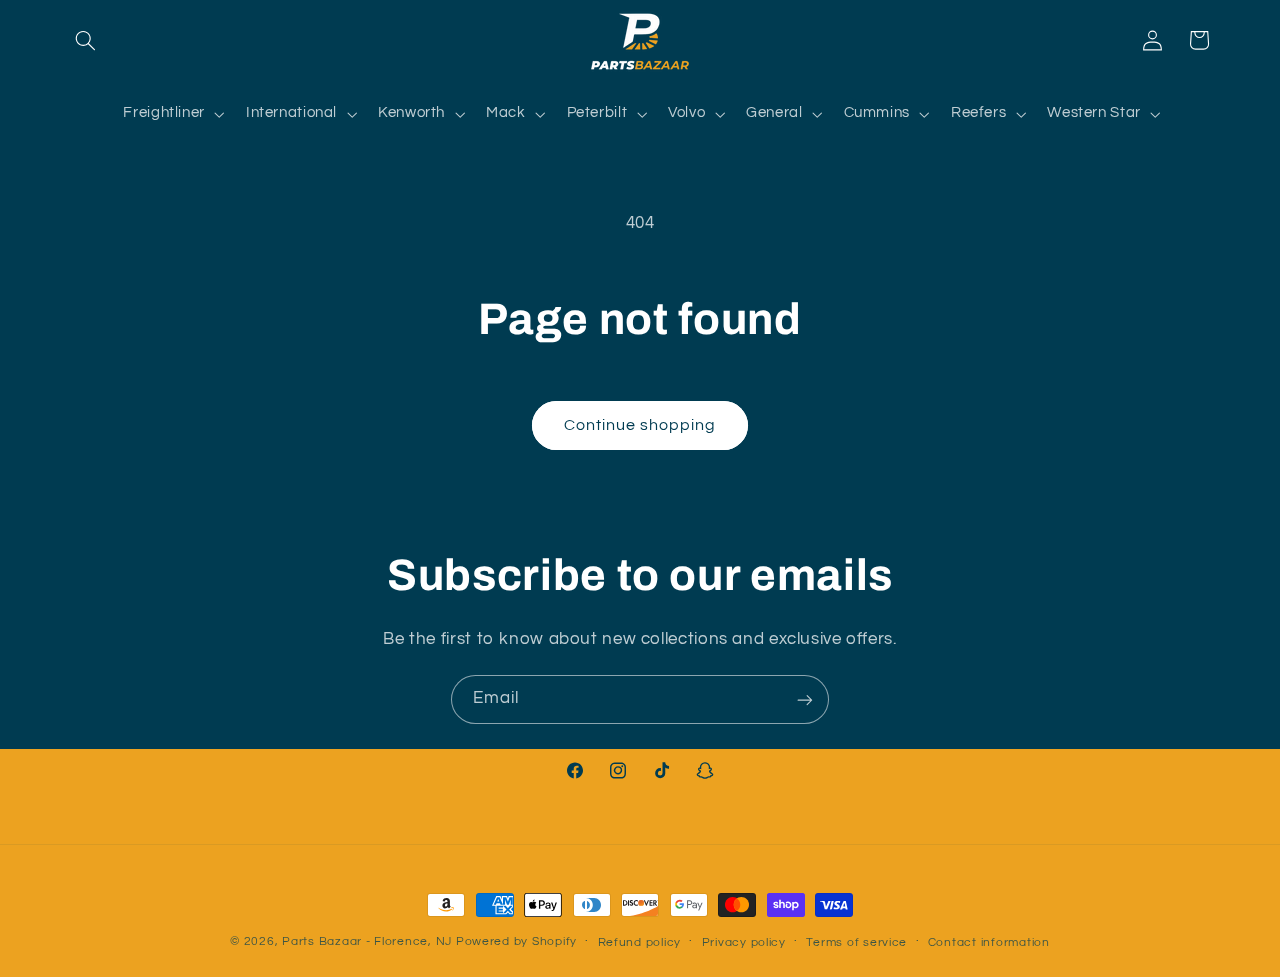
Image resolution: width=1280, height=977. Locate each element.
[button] (86, 40)
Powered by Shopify (516, 941)
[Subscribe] (805, 699)
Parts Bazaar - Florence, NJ (367, 941)
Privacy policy (744, 942)
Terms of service (856, 942)
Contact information (989, 942)
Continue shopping (640, 425)
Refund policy (640, 942)
